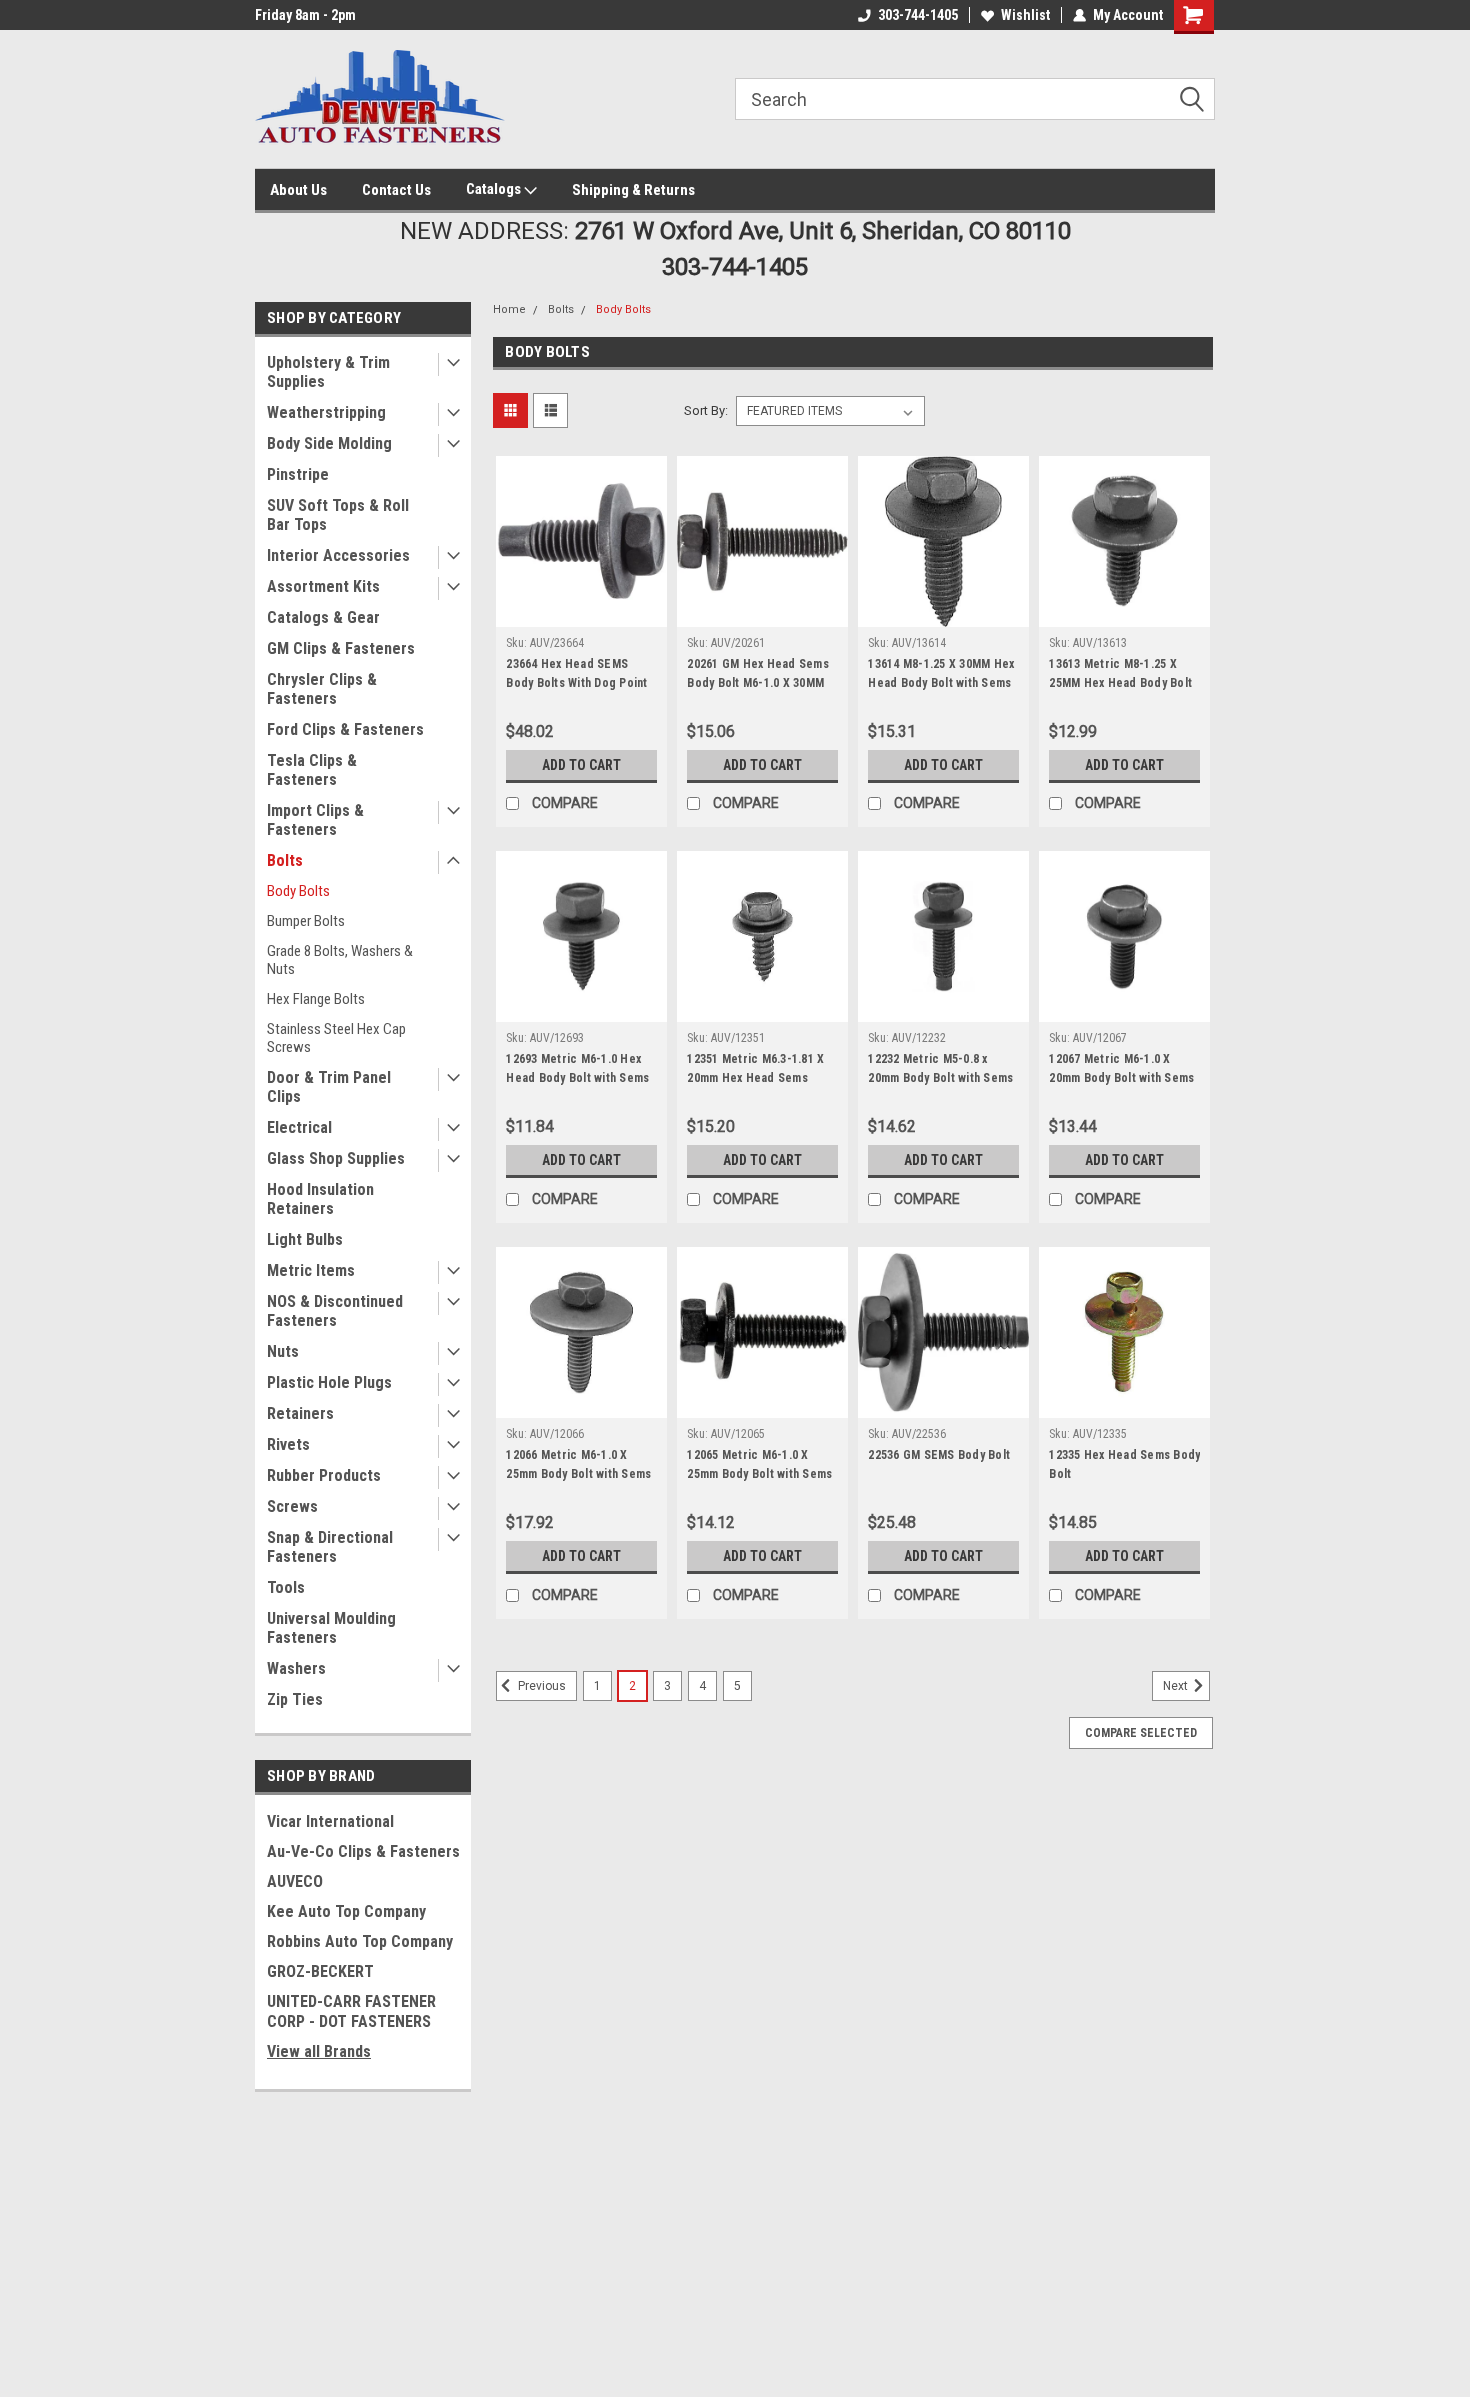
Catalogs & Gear (323, 617)
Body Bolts (298, 891)
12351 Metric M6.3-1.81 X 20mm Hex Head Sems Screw (755, 1078)
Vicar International (330, 1821)
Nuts (283, 1351)
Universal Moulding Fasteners (331, 1628)
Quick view (582, 612)
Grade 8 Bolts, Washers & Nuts (340, 960)
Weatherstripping (326, 412)
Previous (540, 1687)
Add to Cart (581, 765)
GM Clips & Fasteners (341, 648)
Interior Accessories (338, 555)
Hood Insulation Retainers (320, 1199)
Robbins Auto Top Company (360, 1941)
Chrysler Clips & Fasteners (322, 689)
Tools (286, 1587)
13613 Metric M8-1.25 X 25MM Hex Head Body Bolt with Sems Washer (1120, 683)
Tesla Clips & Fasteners (312, 770)
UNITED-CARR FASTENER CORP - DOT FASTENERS (351, 2011)
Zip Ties (295, 1699)
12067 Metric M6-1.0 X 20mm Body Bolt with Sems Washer (1121, 1078)
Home (509, 309)
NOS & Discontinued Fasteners (335, 1311)
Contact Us (396, 190)
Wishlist (1025, 15)
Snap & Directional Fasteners (330, 1547)
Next (1177, 1687)
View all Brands (319, 2051)
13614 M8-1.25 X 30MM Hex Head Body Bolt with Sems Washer (941, 683)
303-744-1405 (918, 15)
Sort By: (706, 410)
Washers (296, 1668)
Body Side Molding (329, 443)
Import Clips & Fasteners (315, 820)
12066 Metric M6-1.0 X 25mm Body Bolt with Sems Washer (578, 1474)
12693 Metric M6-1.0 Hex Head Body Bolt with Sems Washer (577, 1078)
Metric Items (311, 1270)
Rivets (288, 1444)
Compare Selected (1141, 1733)
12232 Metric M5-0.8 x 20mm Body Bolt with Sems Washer (940, 1078)
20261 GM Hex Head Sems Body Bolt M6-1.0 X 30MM (758, 673)
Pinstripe (298, 474)
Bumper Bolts (306, 921)
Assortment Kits (323, 586)
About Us (298, 190)
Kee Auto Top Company (346, 1911)
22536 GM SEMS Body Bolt (939, 1455)
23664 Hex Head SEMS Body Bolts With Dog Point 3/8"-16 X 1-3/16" (576, 683)
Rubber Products (324, 1475)
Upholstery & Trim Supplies (328, 372)
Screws (292, 1506)
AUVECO (295, 1881)
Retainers (300, 1413)
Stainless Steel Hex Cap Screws (336, 1038)
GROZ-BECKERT (320, 1971)
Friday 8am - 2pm (305, 15)
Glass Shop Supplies (336, 1158)
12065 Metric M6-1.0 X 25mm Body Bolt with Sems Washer (759, 1474)
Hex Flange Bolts (316, 999)
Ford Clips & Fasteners (345, 729)
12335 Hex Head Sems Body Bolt (1124, 1464)
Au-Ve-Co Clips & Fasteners (363, 1851)
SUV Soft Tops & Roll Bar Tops (338, 515)
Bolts (285, 860)
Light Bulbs (305, 1239)
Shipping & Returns (633, 190)
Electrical (299, 1127)
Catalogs (495, 189)
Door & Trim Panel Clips (329, 1087)
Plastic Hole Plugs (329, 1382)
